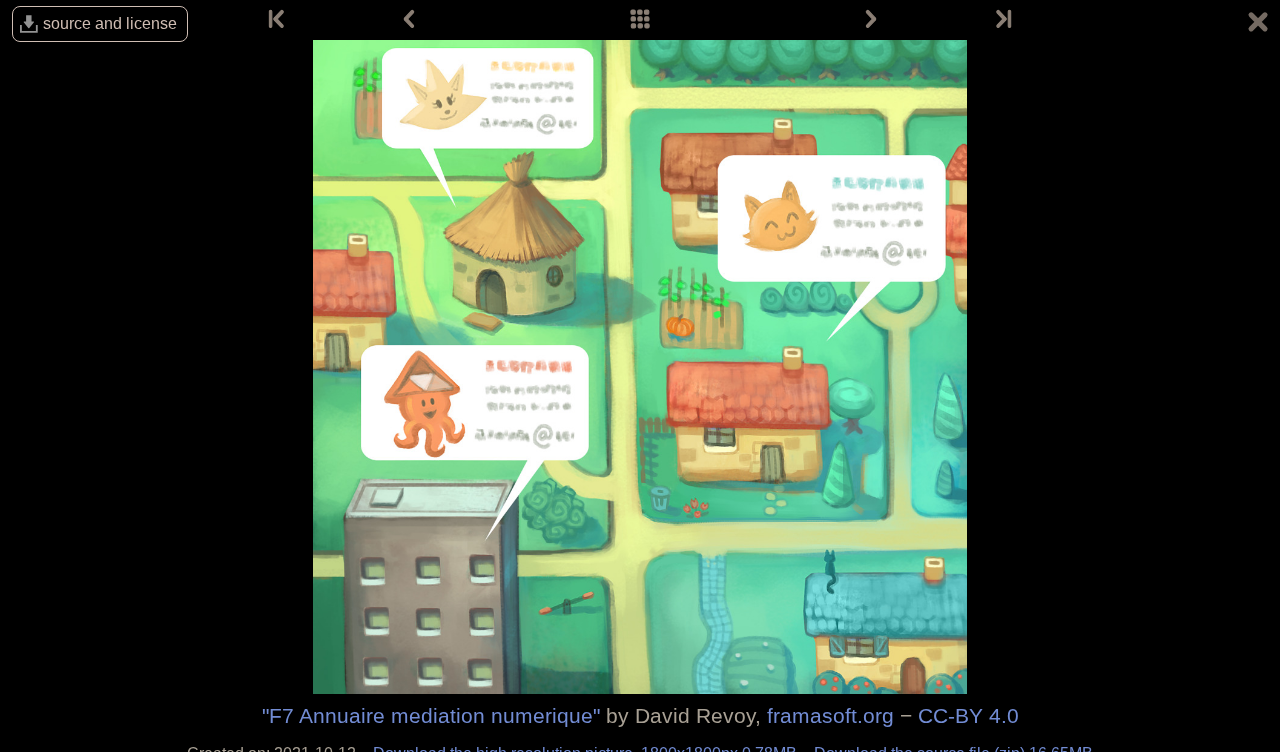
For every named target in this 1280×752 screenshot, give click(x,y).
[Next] (871, 20)
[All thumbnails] (640, 20)
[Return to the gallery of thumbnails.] (1258, 25)
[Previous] (409, 20)
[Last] (1002, 20)
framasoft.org (830, 715)
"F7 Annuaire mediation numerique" (431, 715)
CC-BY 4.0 (968, 715)
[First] (278, 20)
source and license (110, 23)
